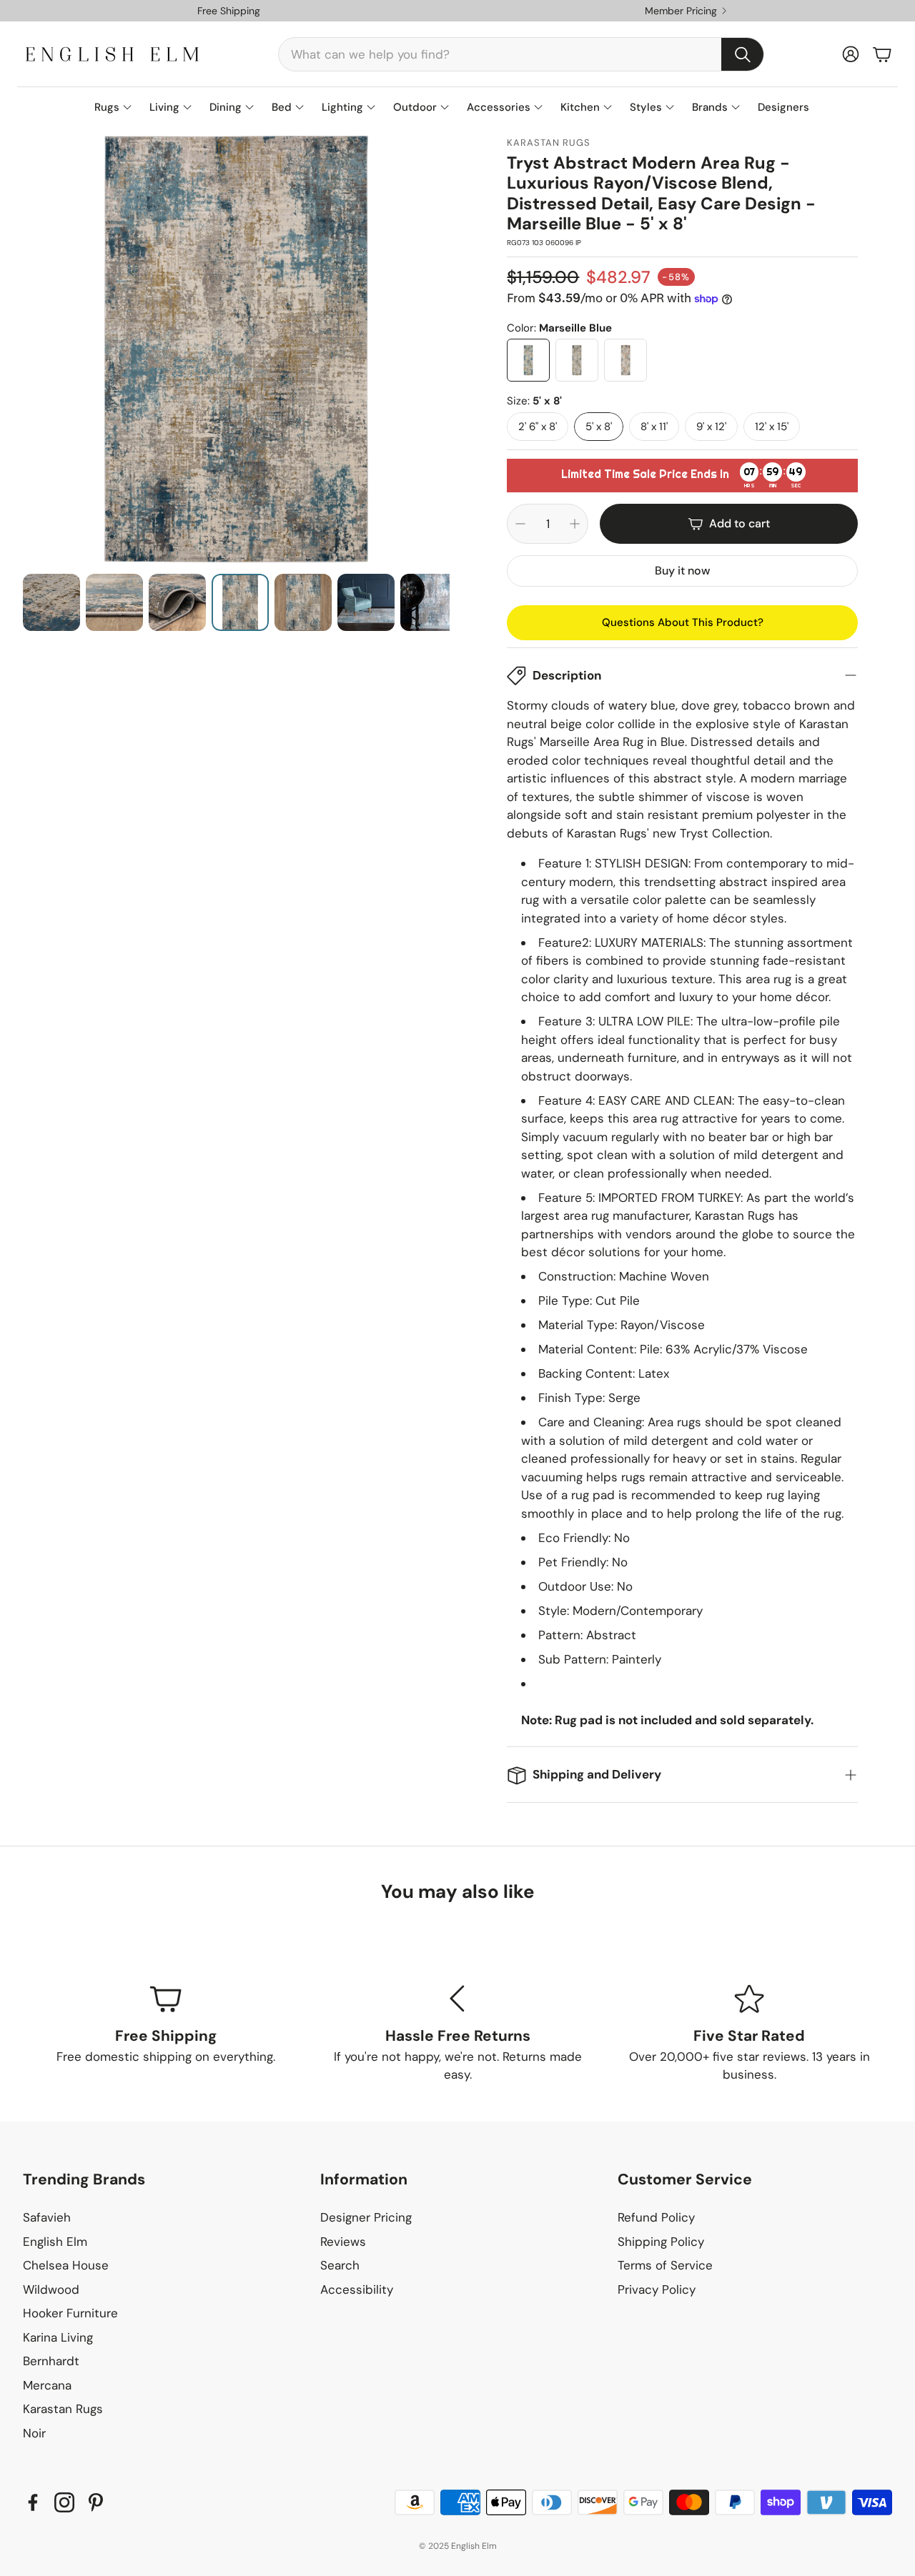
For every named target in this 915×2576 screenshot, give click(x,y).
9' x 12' (711, 426)
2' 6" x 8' (538, 426)
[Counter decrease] (520, 524)
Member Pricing (681, 11)
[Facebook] (33, 2502)
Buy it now (682, 571)
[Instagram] (64, 2502)
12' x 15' (772, 426)
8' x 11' (654, 426)
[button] (521, 54)
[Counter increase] (575, 524)
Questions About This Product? (683, 622)
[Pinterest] (96, 2502)
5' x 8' (599, 426)
